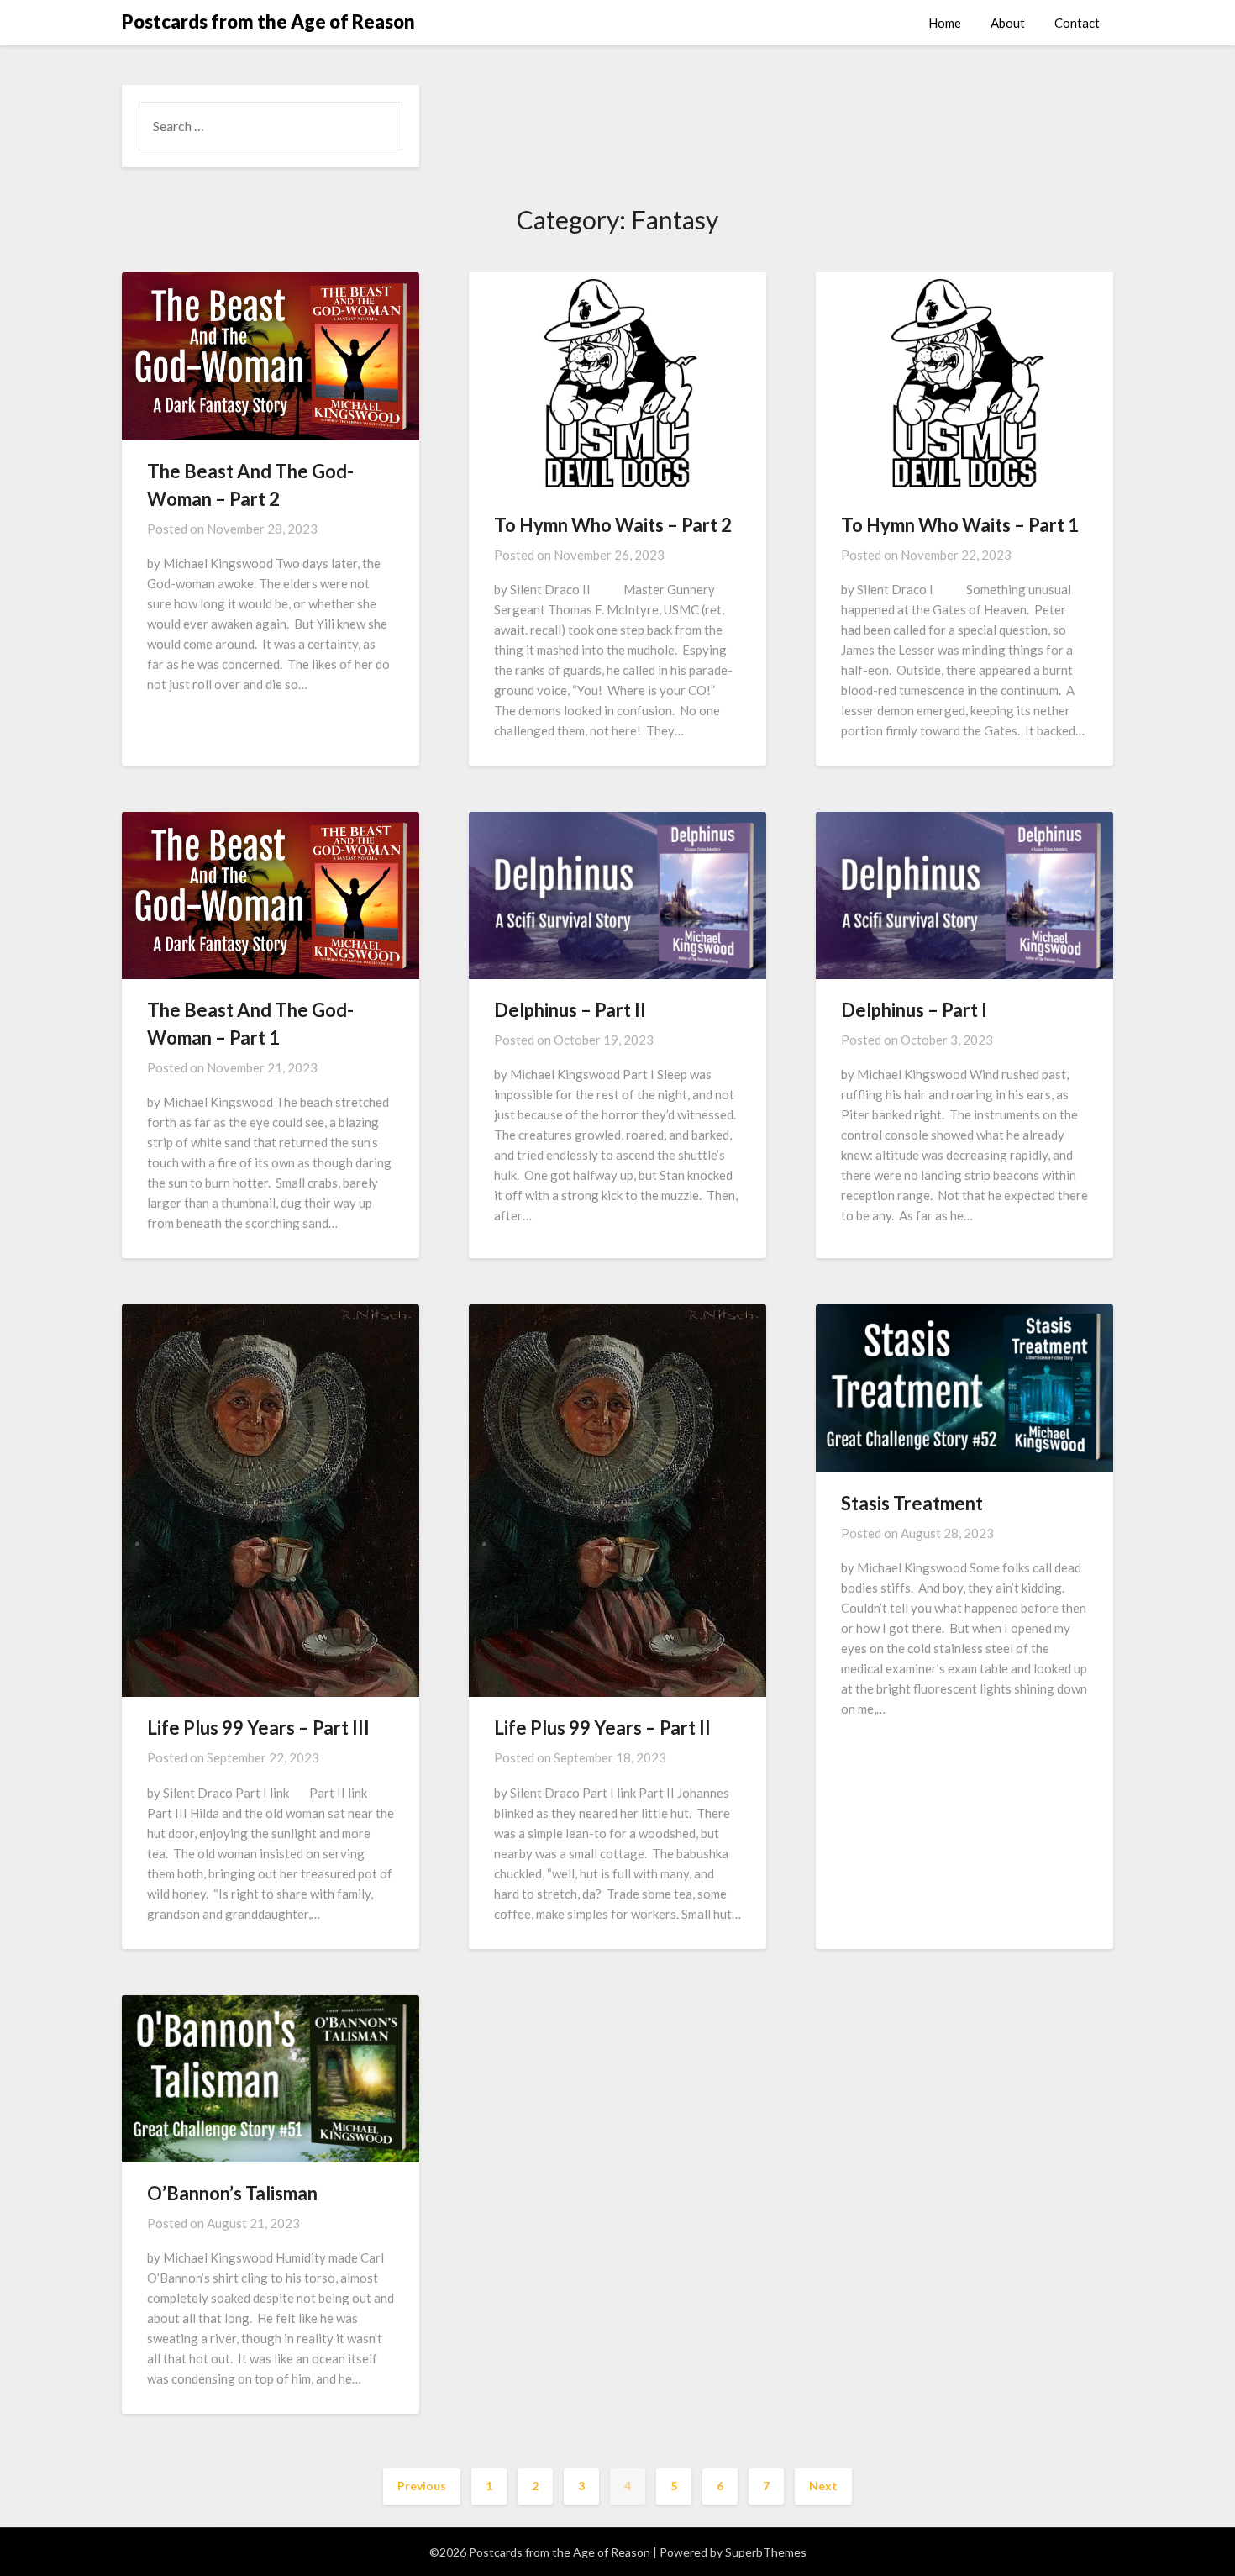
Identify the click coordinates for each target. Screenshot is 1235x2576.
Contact (1077, 23)
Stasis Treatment (912, 1503)
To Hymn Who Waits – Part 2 (613, 525)
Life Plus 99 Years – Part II (602, 1728)
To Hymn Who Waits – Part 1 (960, 525)
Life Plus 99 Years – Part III (258, 1728)
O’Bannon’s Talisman (232, 2193)
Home (945, 23)
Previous (422, 2486)
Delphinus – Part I (914, 1010)
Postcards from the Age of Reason (268, 21)
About (1008, 23)
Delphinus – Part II (570, 1010)
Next (823, 2486)
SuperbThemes (766, 2552)
